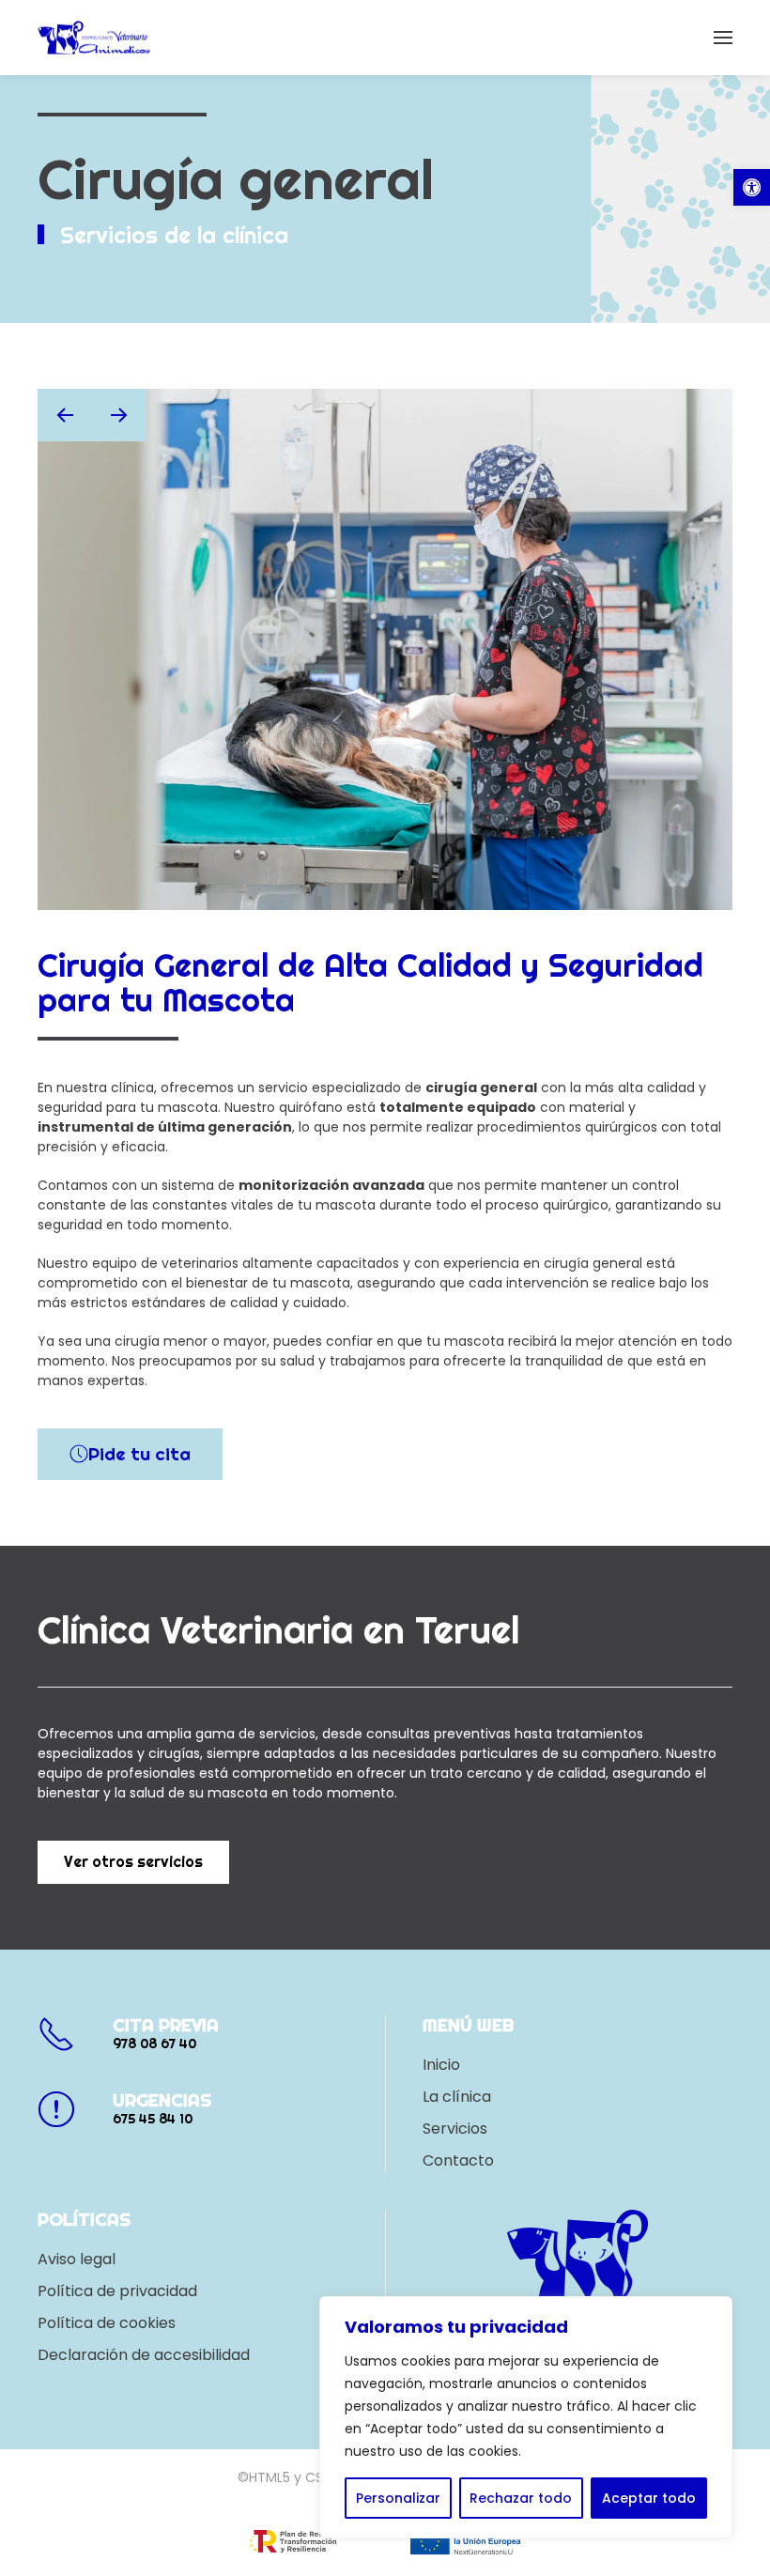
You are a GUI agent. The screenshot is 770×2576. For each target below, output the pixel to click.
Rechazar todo (521, 2498)
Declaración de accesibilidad (144, 2355)
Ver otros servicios (133, 1862)
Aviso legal (77, 2259)
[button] (752, 187)
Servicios (455, 2129)
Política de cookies (107, 2323)
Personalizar (398, 2498)
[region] (526, 2417)
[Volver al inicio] (94, 38)
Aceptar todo (649, 2498)
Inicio (441, 2065)
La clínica (457, 2097)
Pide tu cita (139, 1454)
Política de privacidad (117, 2291)
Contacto (458, 2160)
